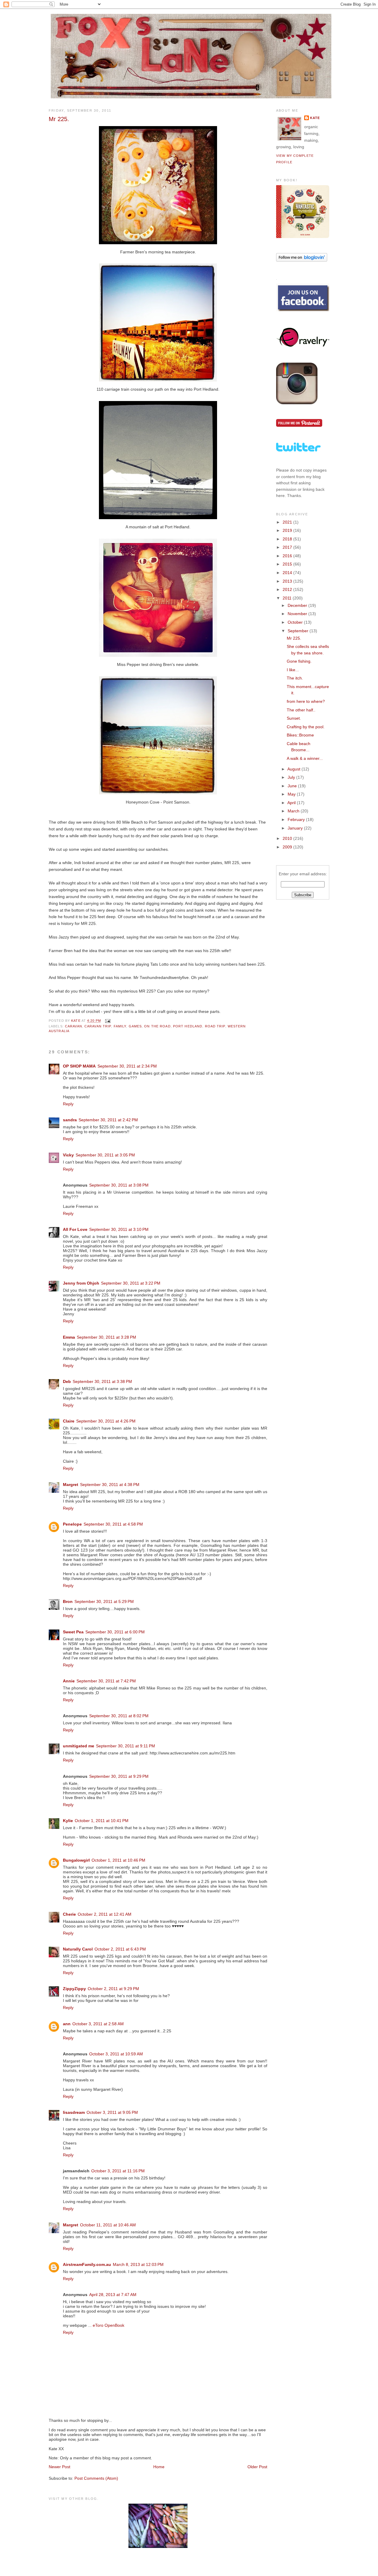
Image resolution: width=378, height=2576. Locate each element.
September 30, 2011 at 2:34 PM (127, 1066)
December (298, 605)
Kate (315, 118)
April (292, 803)
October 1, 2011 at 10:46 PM (118, 1860)
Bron (68, 1601)
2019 (288, 530)
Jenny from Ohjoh (81, 1283)
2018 (288, 539)
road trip (215, 1026)
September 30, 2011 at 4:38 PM (110, 1485)
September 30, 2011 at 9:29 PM (119, 1776)
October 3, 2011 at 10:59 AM (116, 2054)
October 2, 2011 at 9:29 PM (113, 1989)
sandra (70, 1120)
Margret (71, 1485)
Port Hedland (188, 1026)
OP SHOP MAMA (79, 1066)
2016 (288, 556)
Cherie (69, 1914)
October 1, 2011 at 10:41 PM (102, 1821)
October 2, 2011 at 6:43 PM (120, 1949)
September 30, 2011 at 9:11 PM (126, 1746)
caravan (74, 1026)
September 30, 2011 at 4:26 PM (106, 1421)
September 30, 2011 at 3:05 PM (105, 1155)
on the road (157, 1026)
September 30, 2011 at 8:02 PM (119, 1716)
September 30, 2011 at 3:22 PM (131, 1283)
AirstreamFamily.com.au (87, 2264)
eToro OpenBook (109, 2325)
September (299, 631)
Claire (69, 1421)
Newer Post (60, 2467)
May (292, 794)
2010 (288, 838)
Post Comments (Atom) (96, 2478)
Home (159, 2467)
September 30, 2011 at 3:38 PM (102, 1381)
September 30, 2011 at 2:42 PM (108, 1120)
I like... (293, 670)
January (296, 828)
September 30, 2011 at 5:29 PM (104, 1601)
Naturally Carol (78, 1949)
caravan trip (98, 1026)
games (135, 1026)
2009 (288, 847)
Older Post (257, 2467)
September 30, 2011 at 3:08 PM (119, 1185)
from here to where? (306, 701)
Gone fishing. (299, 661)
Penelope (72, 1524)
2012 (288, 589)
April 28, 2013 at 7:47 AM (113, 2295)
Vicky (68, 1155)
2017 (288, 547)
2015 (288, 564)
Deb (67, 1381)
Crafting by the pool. (306, 727)
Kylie (68, 1821)
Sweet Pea (73, 1632)
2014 (288, 573)
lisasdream (74, 2112)
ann (67, 2024)
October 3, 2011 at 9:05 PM (112, 2112)
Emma (69, 1337)
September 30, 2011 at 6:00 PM (115, 1632)
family (120, 1026)
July (292, 777)
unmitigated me (79, 1746)
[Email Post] (107, 1021)
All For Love (75, 1229)
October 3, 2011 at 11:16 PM (118, 2171)
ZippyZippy (74, 1989)
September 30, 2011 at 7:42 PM (106, 1681)
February (297, 819)
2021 (288, 522)
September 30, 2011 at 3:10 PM (119, 1229)
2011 (288, 598)
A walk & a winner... (305, 758)
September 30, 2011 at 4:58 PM (113, 1524)
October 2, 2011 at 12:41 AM (105, 1914)
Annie (69, 1681)
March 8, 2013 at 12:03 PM (138, 2264)
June (293, 786)
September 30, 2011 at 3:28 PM (106, 1337)
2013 (288, 581)
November (298, 614)
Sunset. (294, 718)
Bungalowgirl (76, 1860)
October (296, 622)
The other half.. (301, 710)
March (294, 811)
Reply (68, 1104)
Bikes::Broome (300, 735)
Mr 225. (294, 638)
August (294, 769)
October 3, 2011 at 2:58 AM (98, 2024)
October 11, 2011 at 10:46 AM (108, 2225)
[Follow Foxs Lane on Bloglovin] (302, 260)
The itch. (295, 678)
